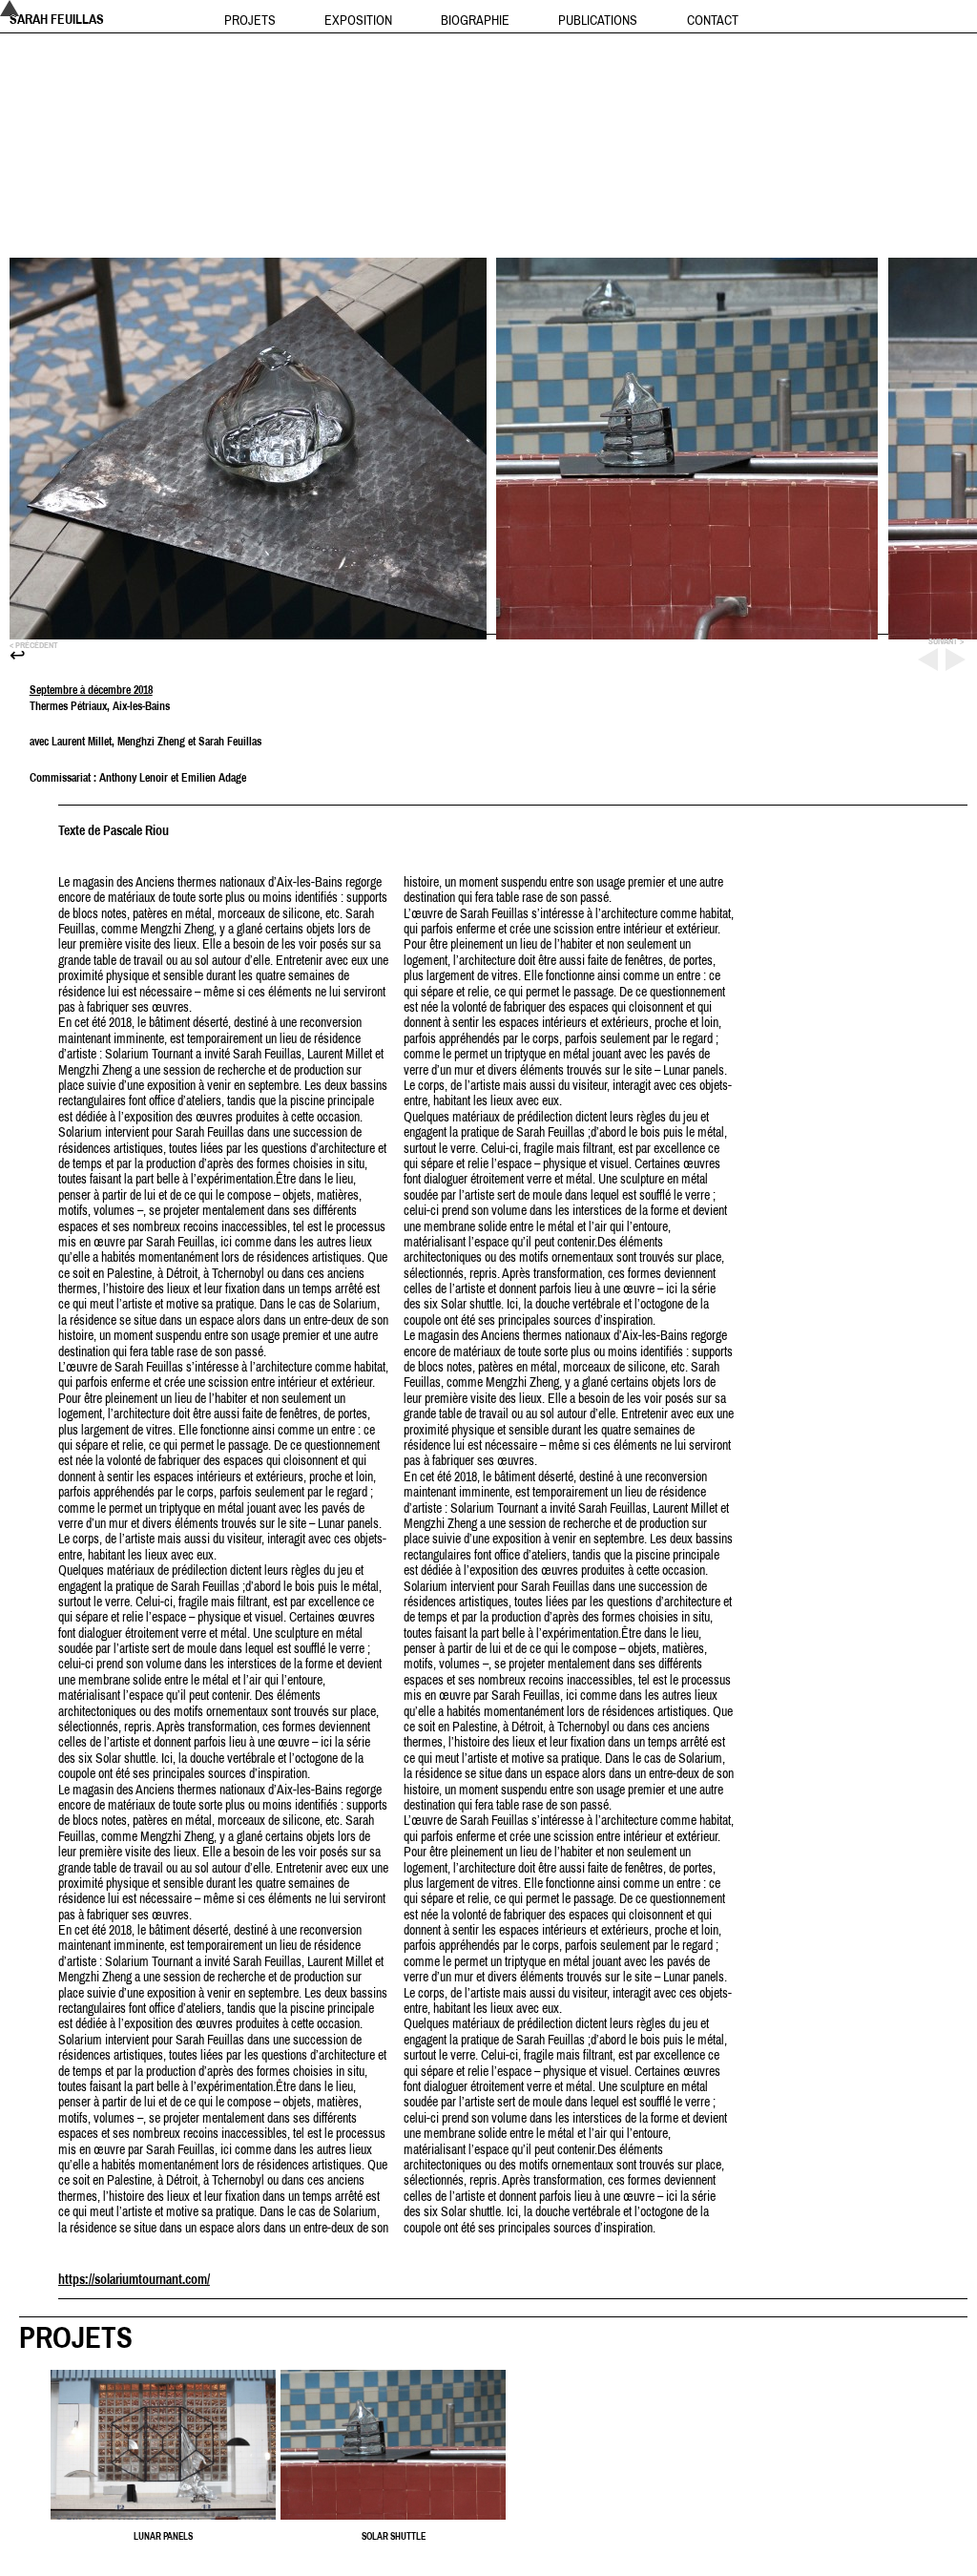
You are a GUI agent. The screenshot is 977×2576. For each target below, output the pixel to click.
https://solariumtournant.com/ (134, 2279)
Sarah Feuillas (57, 19)
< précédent (34, 645)
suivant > (946, 641)
